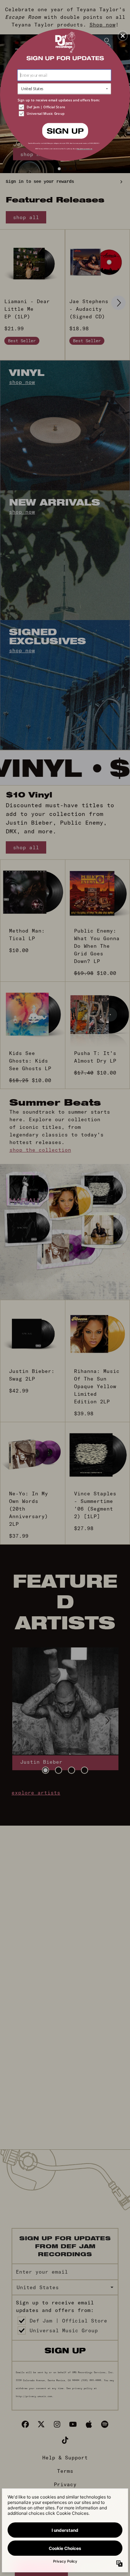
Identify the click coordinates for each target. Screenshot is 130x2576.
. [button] (65, 130)
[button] (123, 36)
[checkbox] (65, 107)
